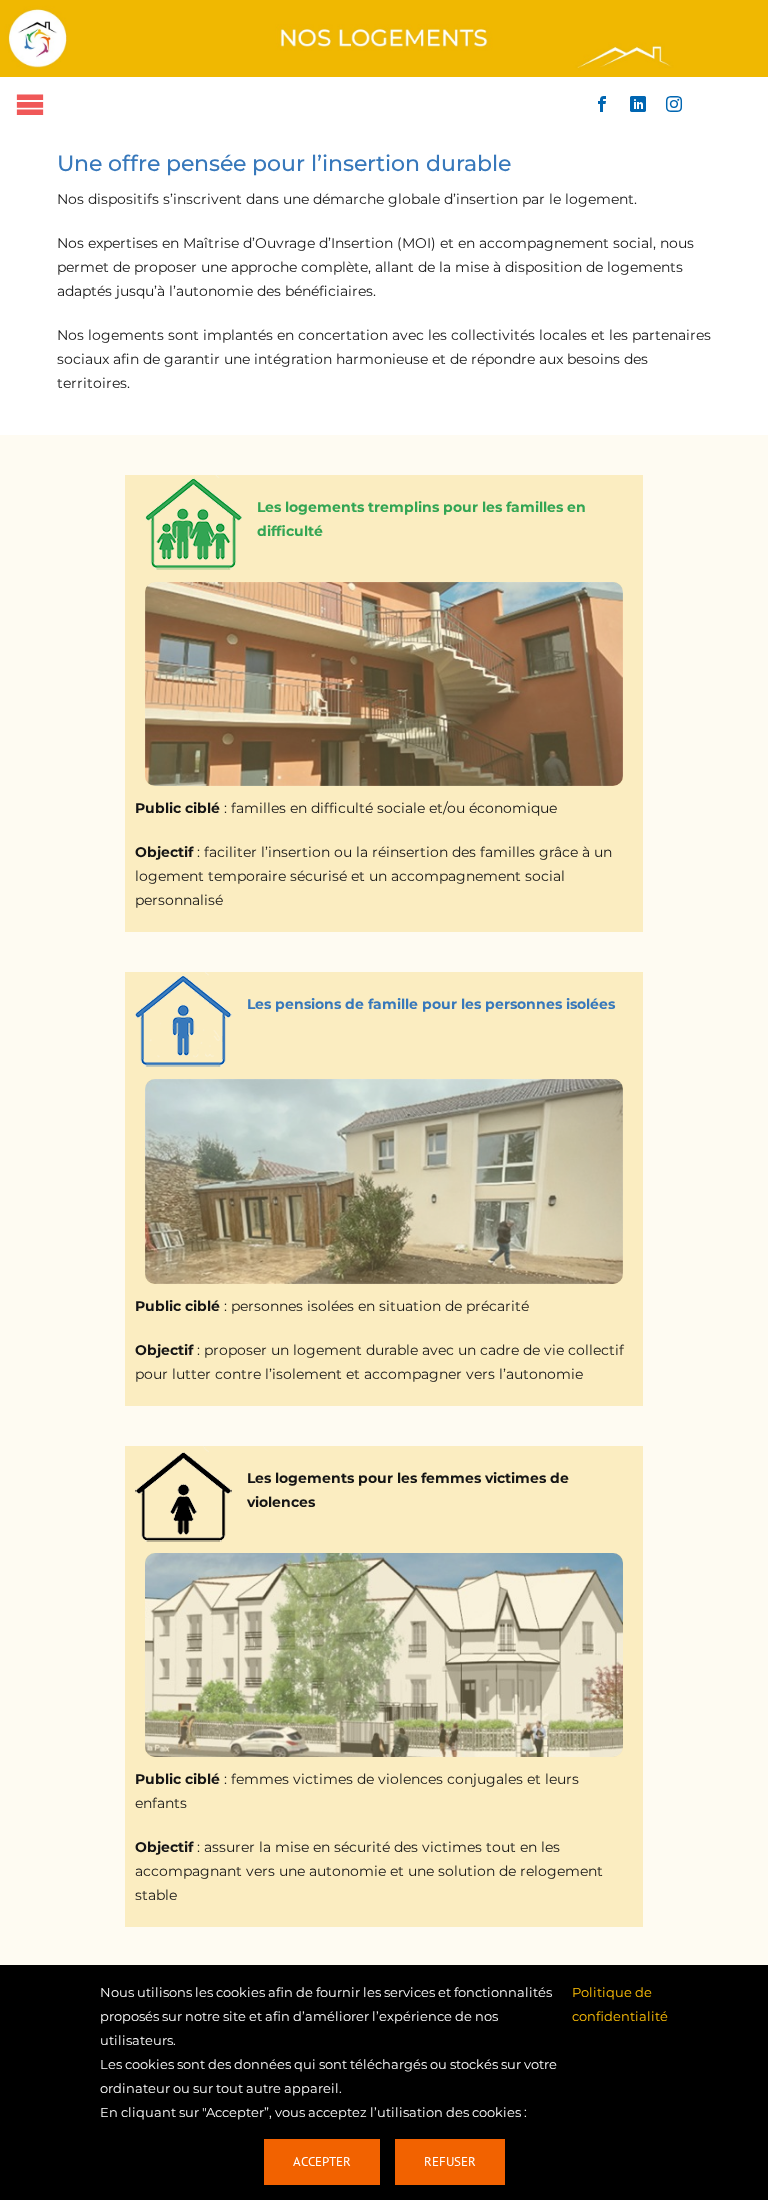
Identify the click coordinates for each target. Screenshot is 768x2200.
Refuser (450, 2161)
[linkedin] (638, 104)
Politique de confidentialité (620, 2004)
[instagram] (674, 104)
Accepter (322, 2161)
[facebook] (602, 104)
